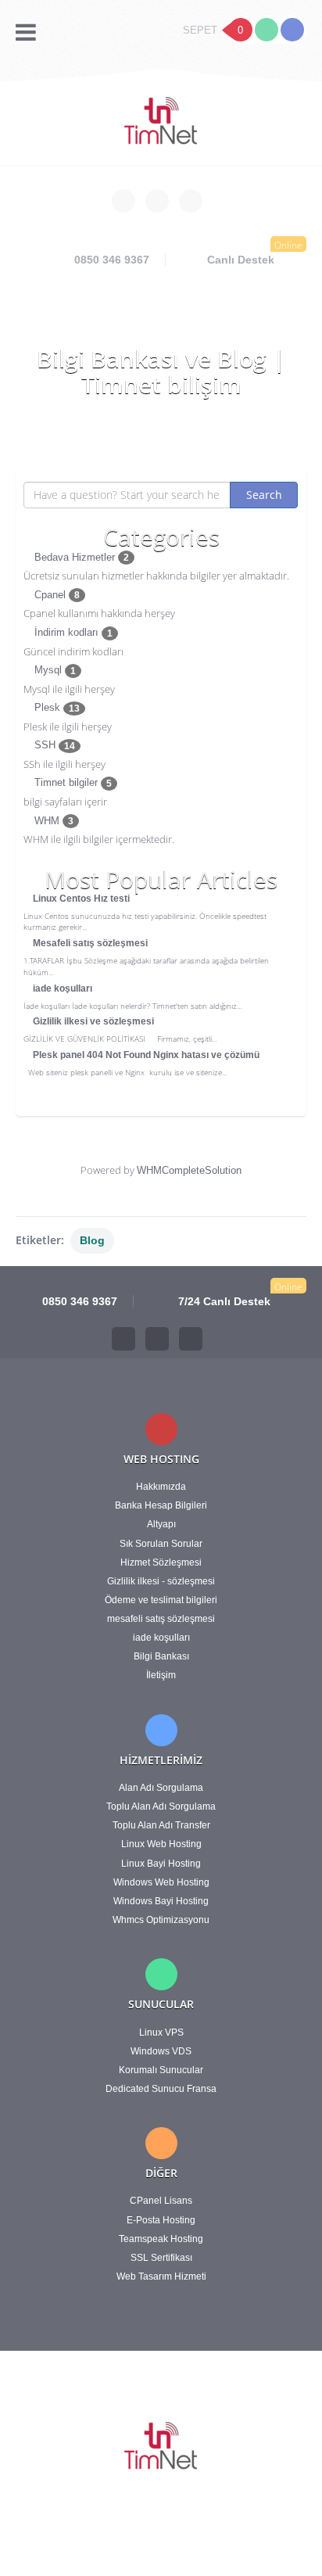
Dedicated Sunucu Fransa (161, 2089)
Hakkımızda (161, 1487)
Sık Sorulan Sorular (161, 1544)
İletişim (161, 1675)
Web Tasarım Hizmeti (161, 2276)
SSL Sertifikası (161, 2258)
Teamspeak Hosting (161, 2239)
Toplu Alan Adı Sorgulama (161, 1806)
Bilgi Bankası (161, 1656)
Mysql (54, 670)
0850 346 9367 (110, 260)
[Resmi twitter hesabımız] (157, 201)
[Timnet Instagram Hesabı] (191, 1339)
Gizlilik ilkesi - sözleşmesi (161, 1581)
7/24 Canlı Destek (223, 1301)
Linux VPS (161, 2032)
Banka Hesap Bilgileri (161, 1505)
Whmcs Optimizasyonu (161, 1920)
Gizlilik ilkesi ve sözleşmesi (92, 1021)
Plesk (55, 707)
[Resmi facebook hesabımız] (123, 201)
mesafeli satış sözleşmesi (161, 1619)
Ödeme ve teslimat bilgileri (161, 1600)
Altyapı (161, 1524)
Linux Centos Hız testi (80, 899)
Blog (92, 1240)
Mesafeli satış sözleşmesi (89, 943)
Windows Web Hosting (161, 1882)
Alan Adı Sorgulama (161, 1788)
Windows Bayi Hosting (161, 1901)
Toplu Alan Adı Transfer (161, 1825)
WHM (52, 821)
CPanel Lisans (161, 2201)
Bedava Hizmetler (80, 557)
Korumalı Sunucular (161, 2070)
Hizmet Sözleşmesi (161, 1562)
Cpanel (55, 595)
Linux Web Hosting (161, 1844)
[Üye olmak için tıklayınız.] (292, 30)
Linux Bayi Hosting (161, 1864)
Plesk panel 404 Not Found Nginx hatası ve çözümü (145, 1055)
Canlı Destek (241, 260)
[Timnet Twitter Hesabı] (157, 1339)
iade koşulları (61, 988)
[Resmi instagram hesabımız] (191, 201)
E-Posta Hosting (161, 2220)
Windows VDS (161, 2051)
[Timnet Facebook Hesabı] (123, 1339)
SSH (53, 745)
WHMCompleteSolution (189, 1170)
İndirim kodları (72, 632)
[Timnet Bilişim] (161, 122)
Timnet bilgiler (72, 782)
